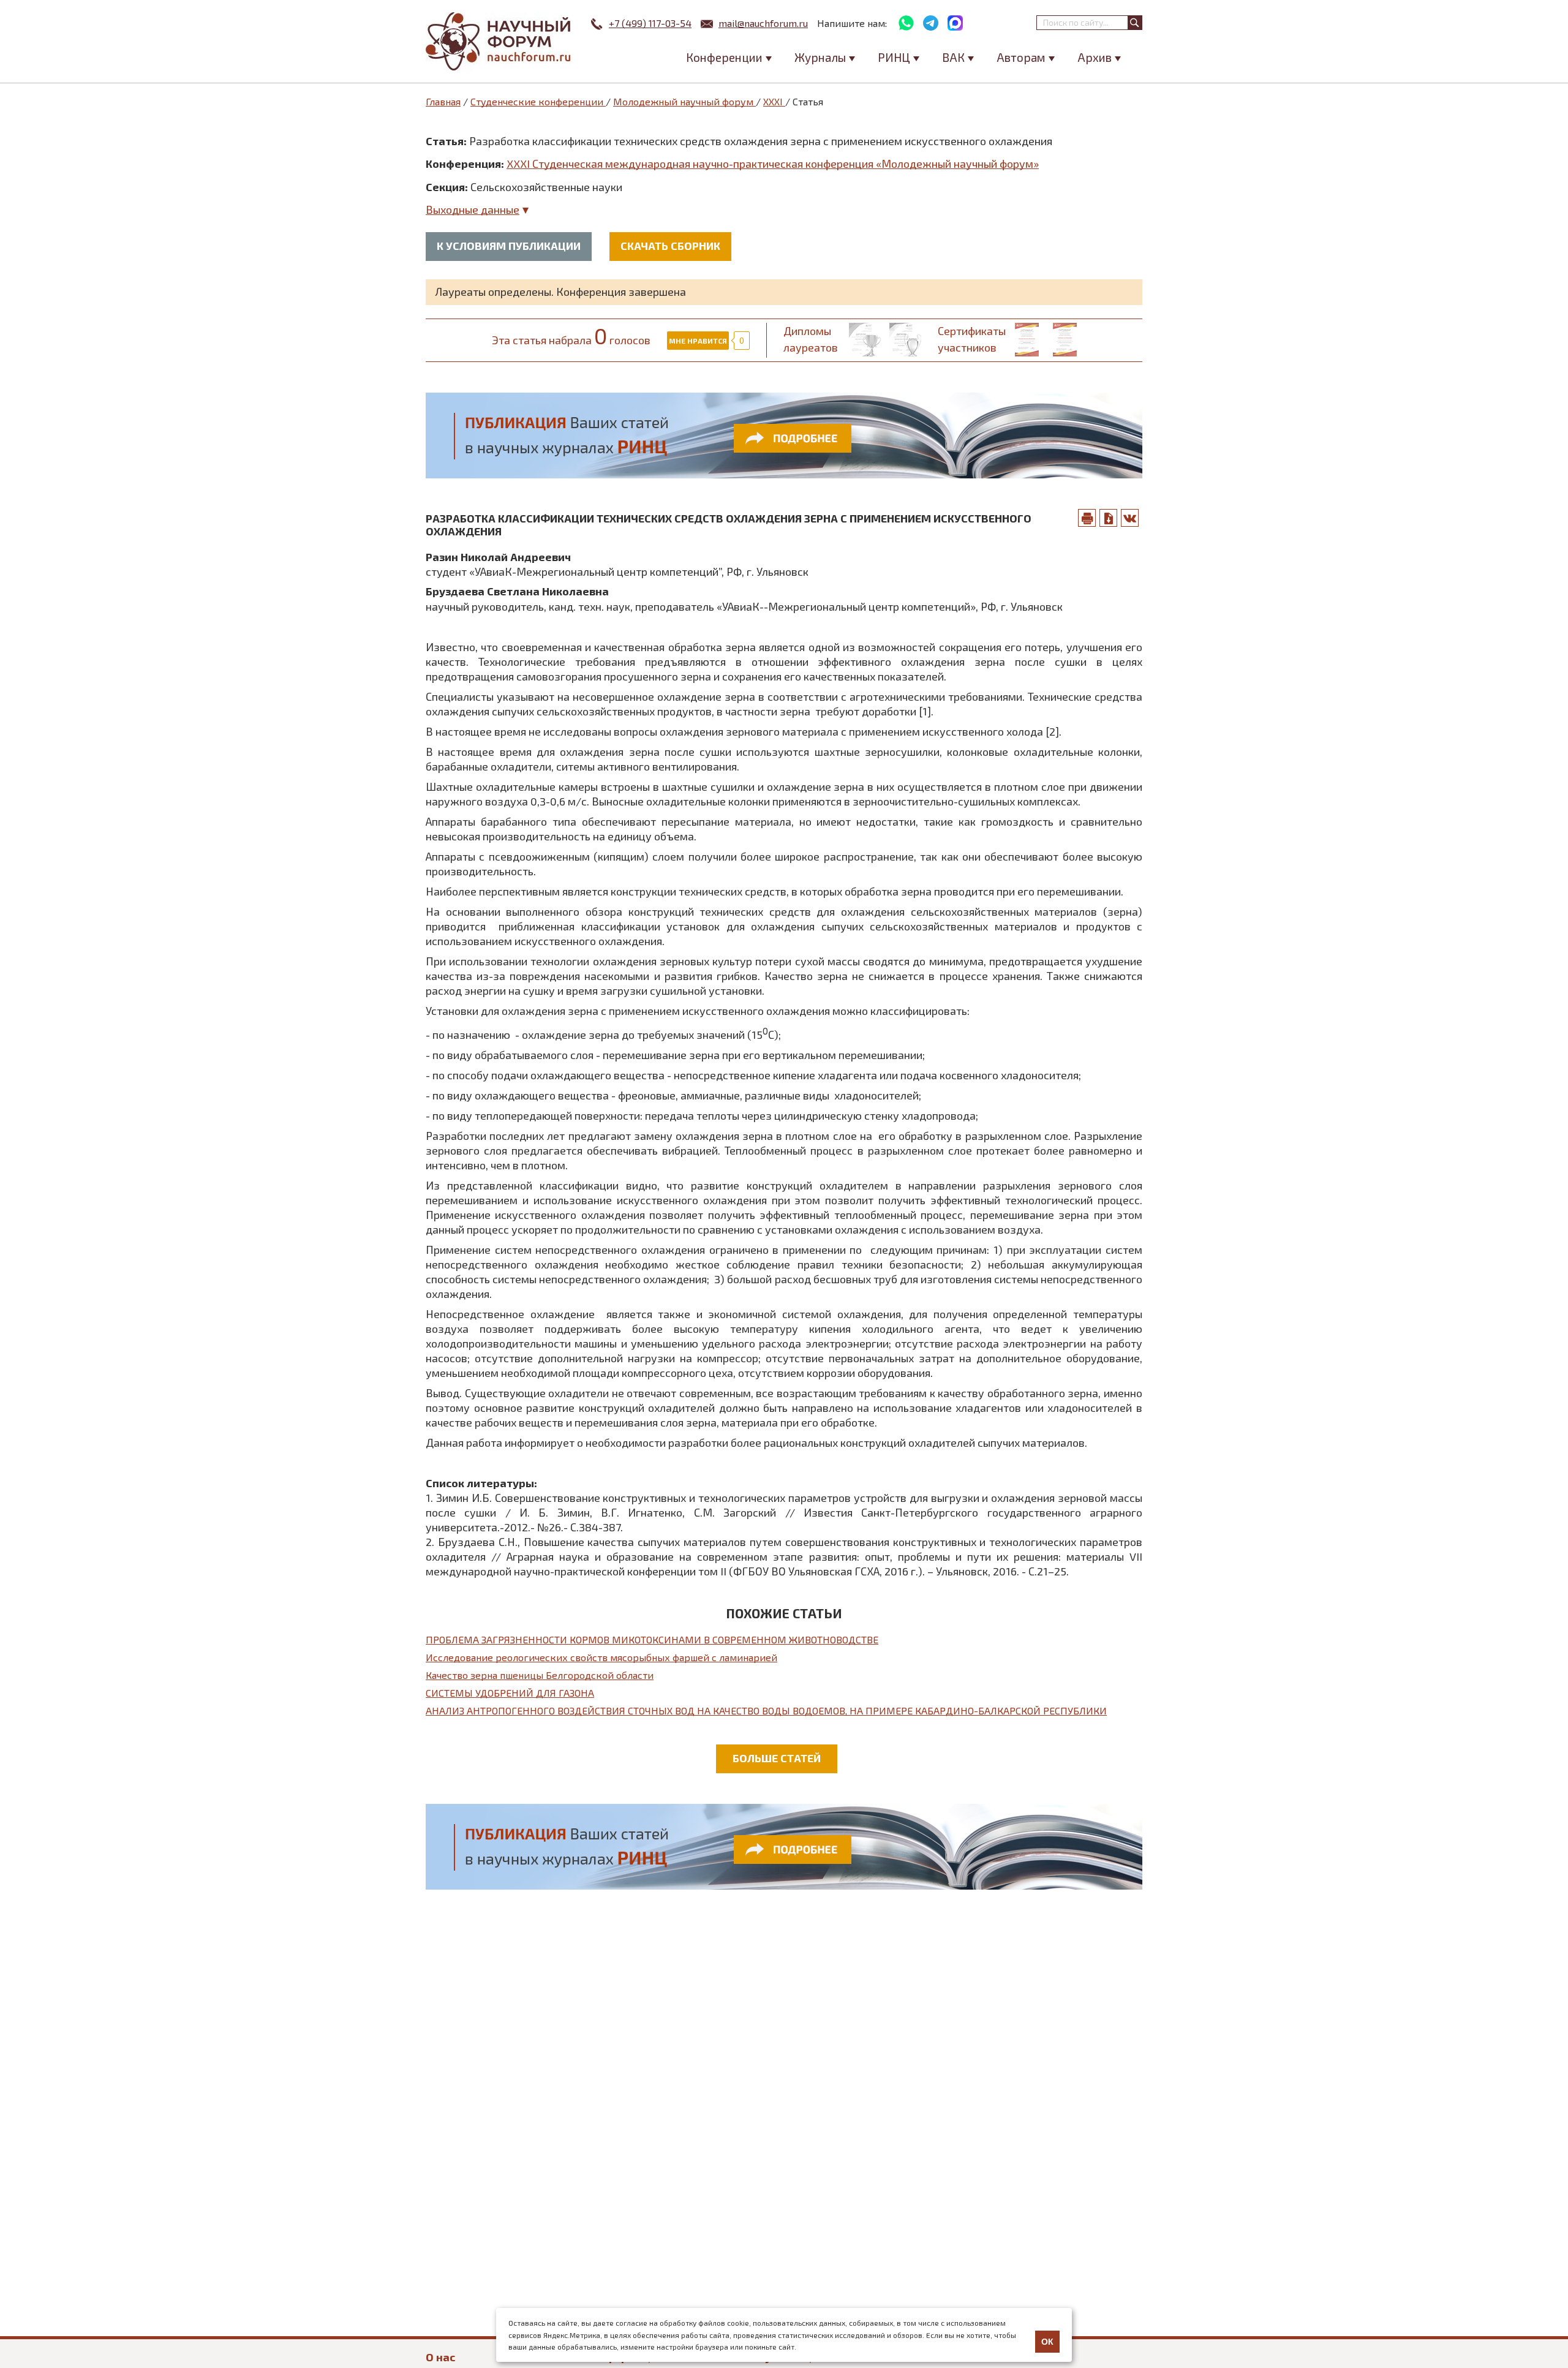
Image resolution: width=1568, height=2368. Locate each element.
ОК (1047, 2342)
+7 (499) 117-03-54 (650, 23)
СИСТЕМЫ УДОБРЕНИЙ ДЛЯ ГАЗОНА (510, 1693)
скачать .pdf (1109, 518)
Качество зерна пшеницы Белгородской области (540, 1675)
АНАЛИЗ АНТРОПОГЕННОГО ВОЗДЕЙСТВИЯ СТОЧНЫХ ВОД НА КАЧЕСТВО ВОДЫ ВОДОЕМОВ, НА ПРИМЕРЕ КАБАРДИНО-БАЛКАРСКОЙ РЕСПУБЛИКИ (766, 1710)
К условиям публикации (509, 246)
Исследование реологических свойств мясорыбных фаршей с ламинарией (601, 1657)
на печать (1087, 518)
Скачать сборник (670, 246)
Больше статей (777, 1758)
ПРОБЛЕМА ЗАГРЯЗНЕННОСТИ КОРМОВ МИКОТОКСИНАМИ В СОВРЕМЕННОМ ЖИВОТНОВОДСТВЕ (652, 1639)
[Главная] (499, 41)
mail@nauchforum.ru (763, 23)
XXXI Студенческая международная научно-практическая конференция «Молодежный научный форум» (773, 164)
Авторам (1021, 57)
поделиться (1130, 518)
